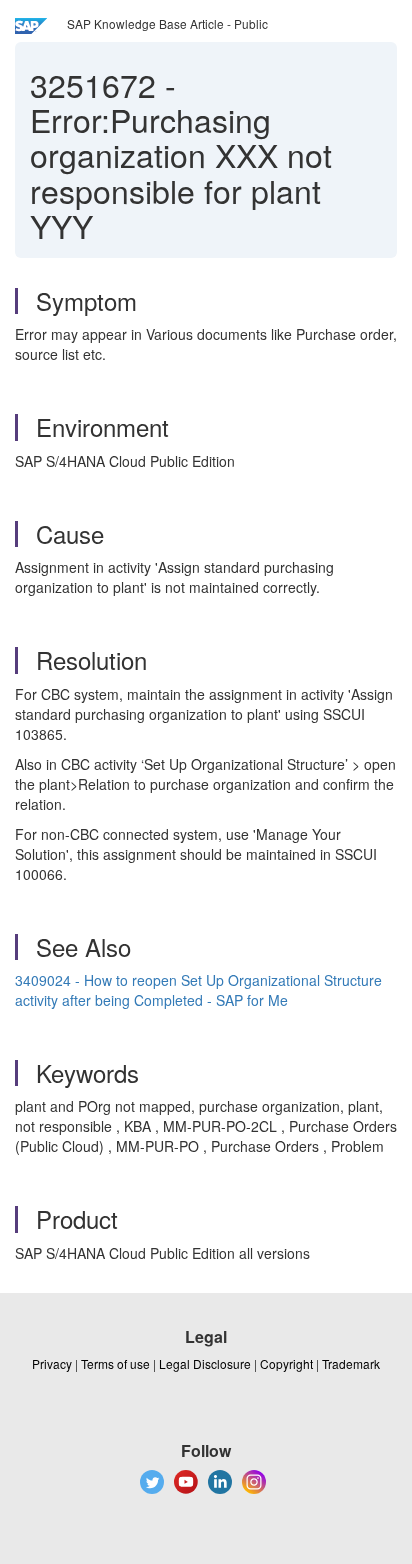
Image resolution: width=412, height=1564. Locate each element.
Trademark (351, 1363)
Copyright (286, 1363)
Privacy (52, 1363)
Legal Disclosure (205, 1363)
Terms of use (115, 1363)
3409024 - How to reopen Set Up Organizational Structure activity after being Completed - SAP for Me (198, 990)
